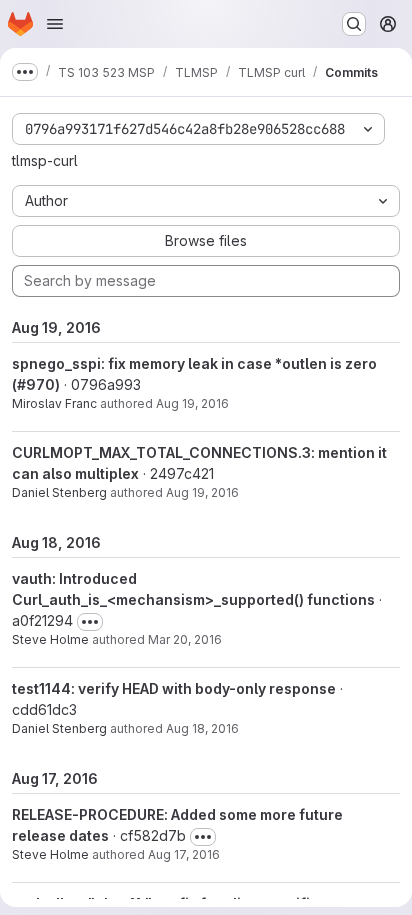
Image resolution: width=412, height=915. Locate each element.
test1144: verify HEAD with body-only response (174, 688)
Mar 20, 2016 (185, 639)
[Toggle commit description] (90, 622)
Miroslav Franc (54, 403)
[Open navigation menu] (55, 24)
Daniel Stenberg (59, 492)
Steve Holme (50, 639)
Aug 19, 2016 (192, 403)
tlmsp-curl (45, 160)
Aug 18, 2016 (202, 728)
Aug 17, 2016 (184, 854)
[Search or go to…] (354, 24)
